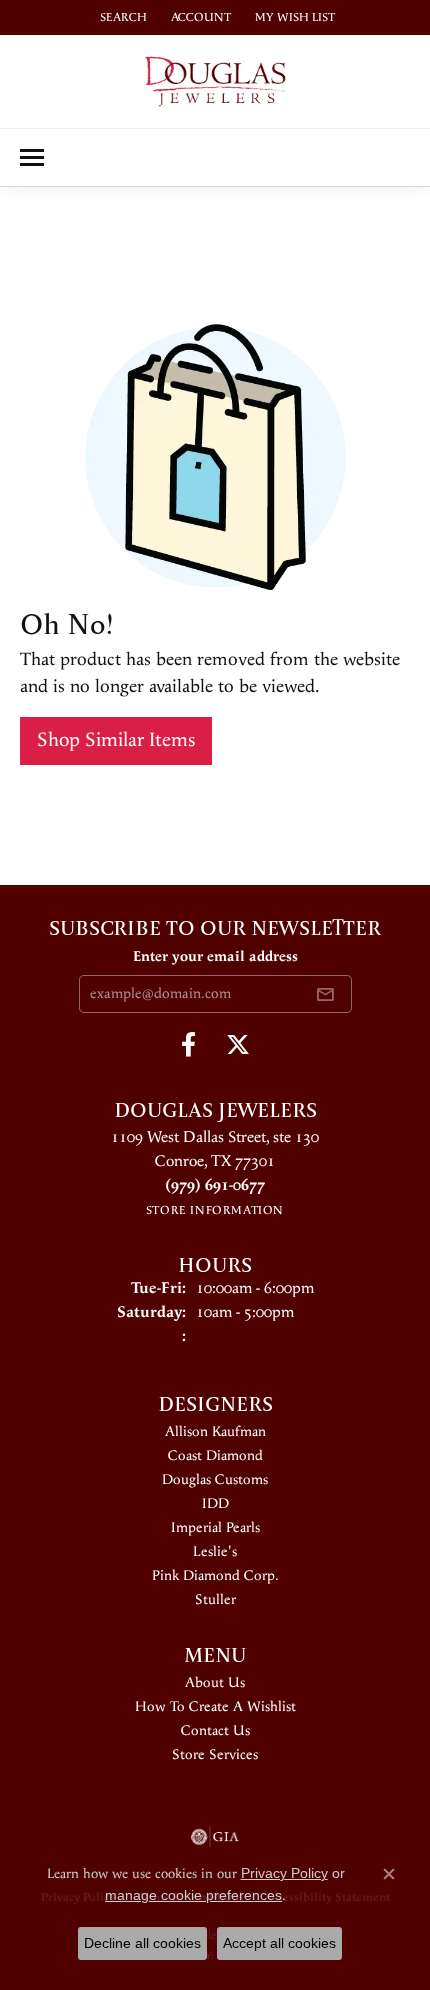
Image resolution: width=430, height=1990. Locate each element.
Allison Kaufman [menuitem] (215, 1432)
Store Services (215, 1755)
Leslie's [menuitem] (215, 1552)
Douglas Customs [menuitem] (215, 1480)
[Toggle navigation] (32, 157)
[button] (121, 17)
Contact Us (215, 1731)
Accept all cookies (279, 1943)
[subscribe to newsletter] (325, 994)
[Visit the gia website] (215, 1837)
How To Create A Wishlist (215, 1707)
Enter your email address (215, 956)
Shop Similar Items (116, 740)
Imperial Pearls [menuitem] (215, 1528)
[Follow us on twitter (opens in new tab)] (238, 1045)
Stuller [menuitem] (215, 1600)
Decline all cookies (142, 1943)
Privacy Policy (284, 1873)
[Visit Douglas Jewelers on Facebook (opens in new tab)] (188, 1045)
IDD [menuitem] (215, 1504)
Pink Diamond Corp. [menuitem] (215, 1576)
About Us (215, 1683)
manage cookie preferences (193, 1895)
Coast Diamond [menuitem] (215, 1456)
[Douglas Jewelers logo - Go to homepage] (215, 81)
